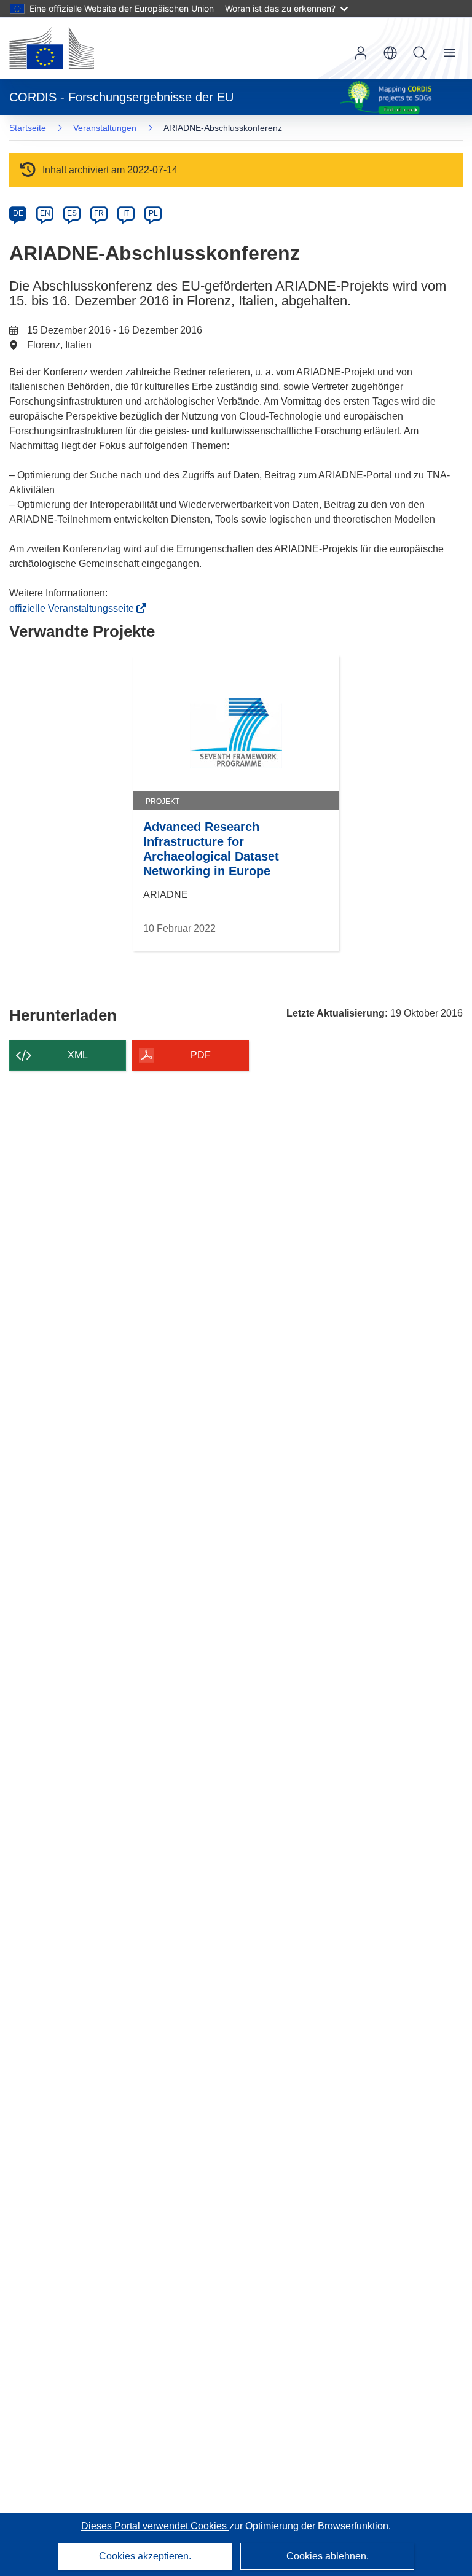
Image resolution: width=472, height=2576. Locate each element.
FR (99, 213)
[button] (390, 53)
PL (153, 213)
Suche (420, 53)
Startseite (28, 128)
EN (45, 213)
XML (78, 1055)
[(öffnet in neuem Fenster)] (52, 48)
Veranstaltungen (105, 128)
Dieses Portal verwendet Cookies (155, 2526)
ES (72, 213)
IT (126, 213)
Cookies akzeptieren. (145, 2556)
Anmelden (361, 53)
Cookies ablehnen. (328, 2556)
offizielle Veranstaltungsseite (75, 608)
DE (18, 213)
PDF (201, 1055)
